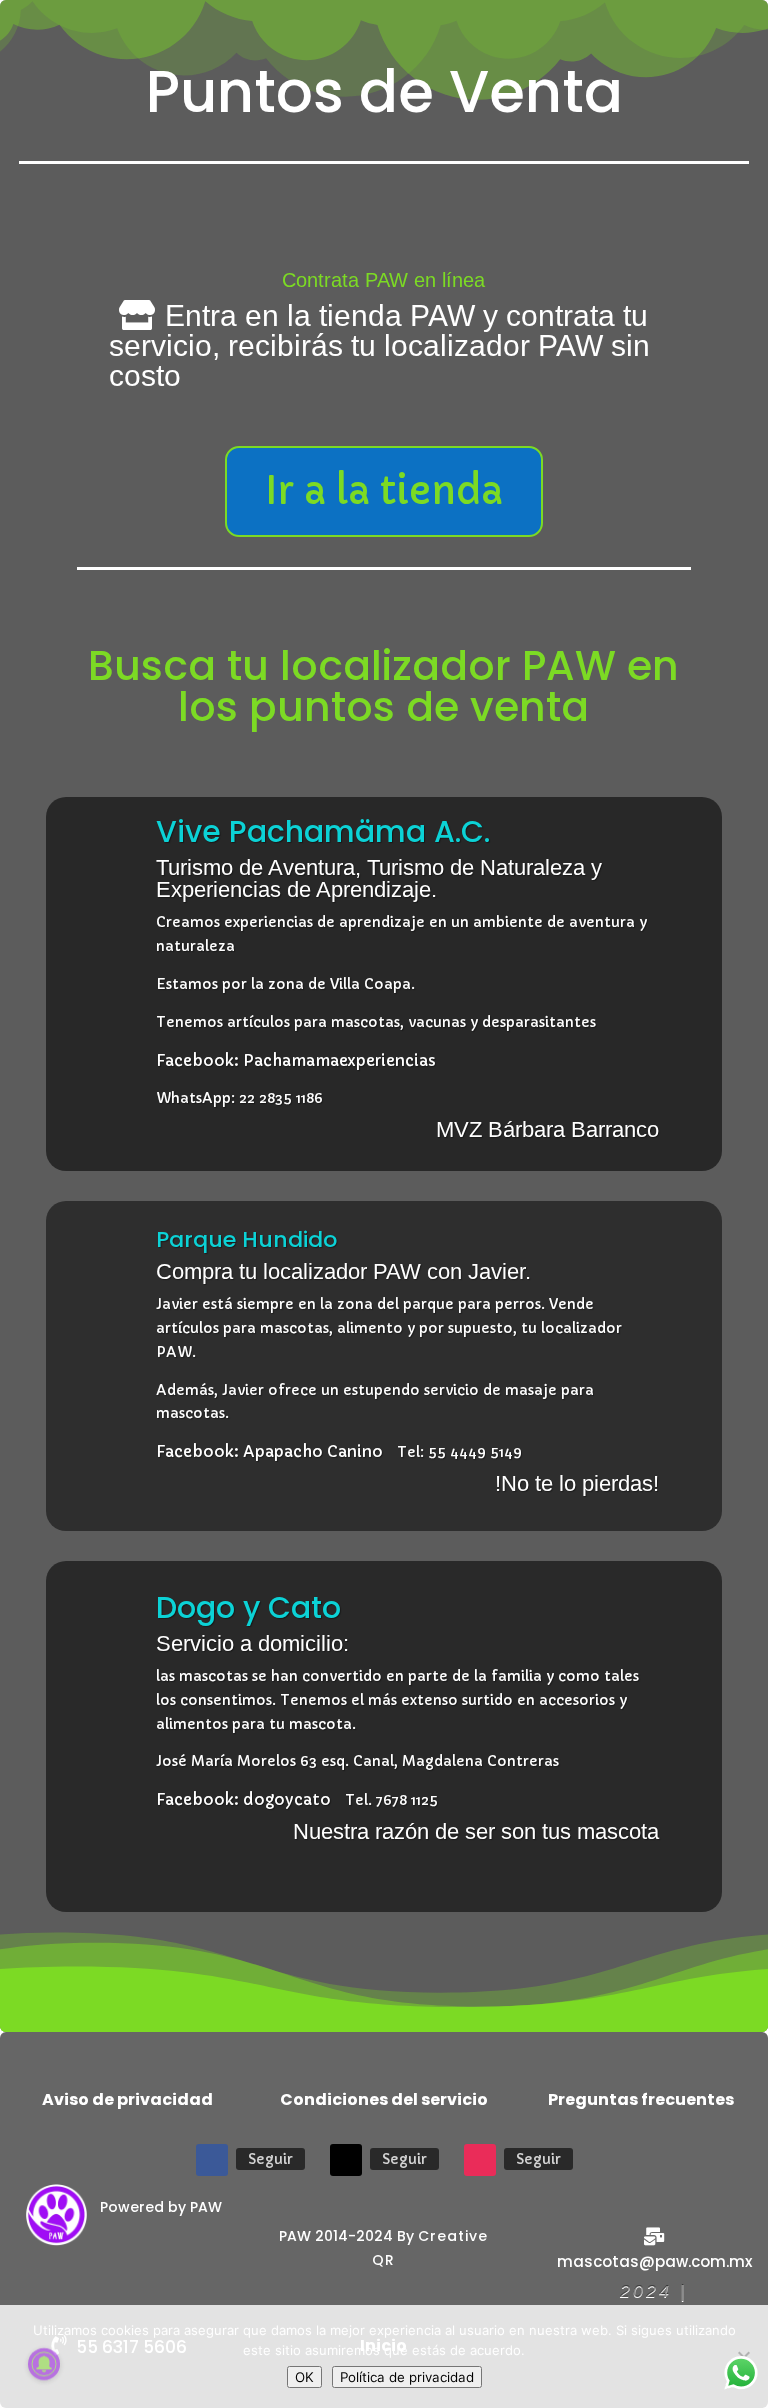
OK (304, 2377)
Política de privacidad (407, 2377)
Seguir (270, 2159)
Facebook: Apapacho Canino (269, 1451)
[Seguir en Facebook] (212, 2160)
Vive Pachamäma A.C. (323, 831)
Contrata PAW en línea (383, 280)
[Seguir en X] (346, 2160)
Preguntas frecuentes (641, 2099)
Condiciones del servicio (384, 2099)
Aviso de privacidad (127, 2099)
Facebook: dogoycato (243, 1799)
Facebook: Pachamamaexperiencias (296, 1060)
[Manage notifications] (44, 2364)
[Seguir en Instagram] (480, 2160)
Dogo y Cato (248, 1607)
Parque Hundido (246, 1239)
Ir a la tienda (384, 491)
